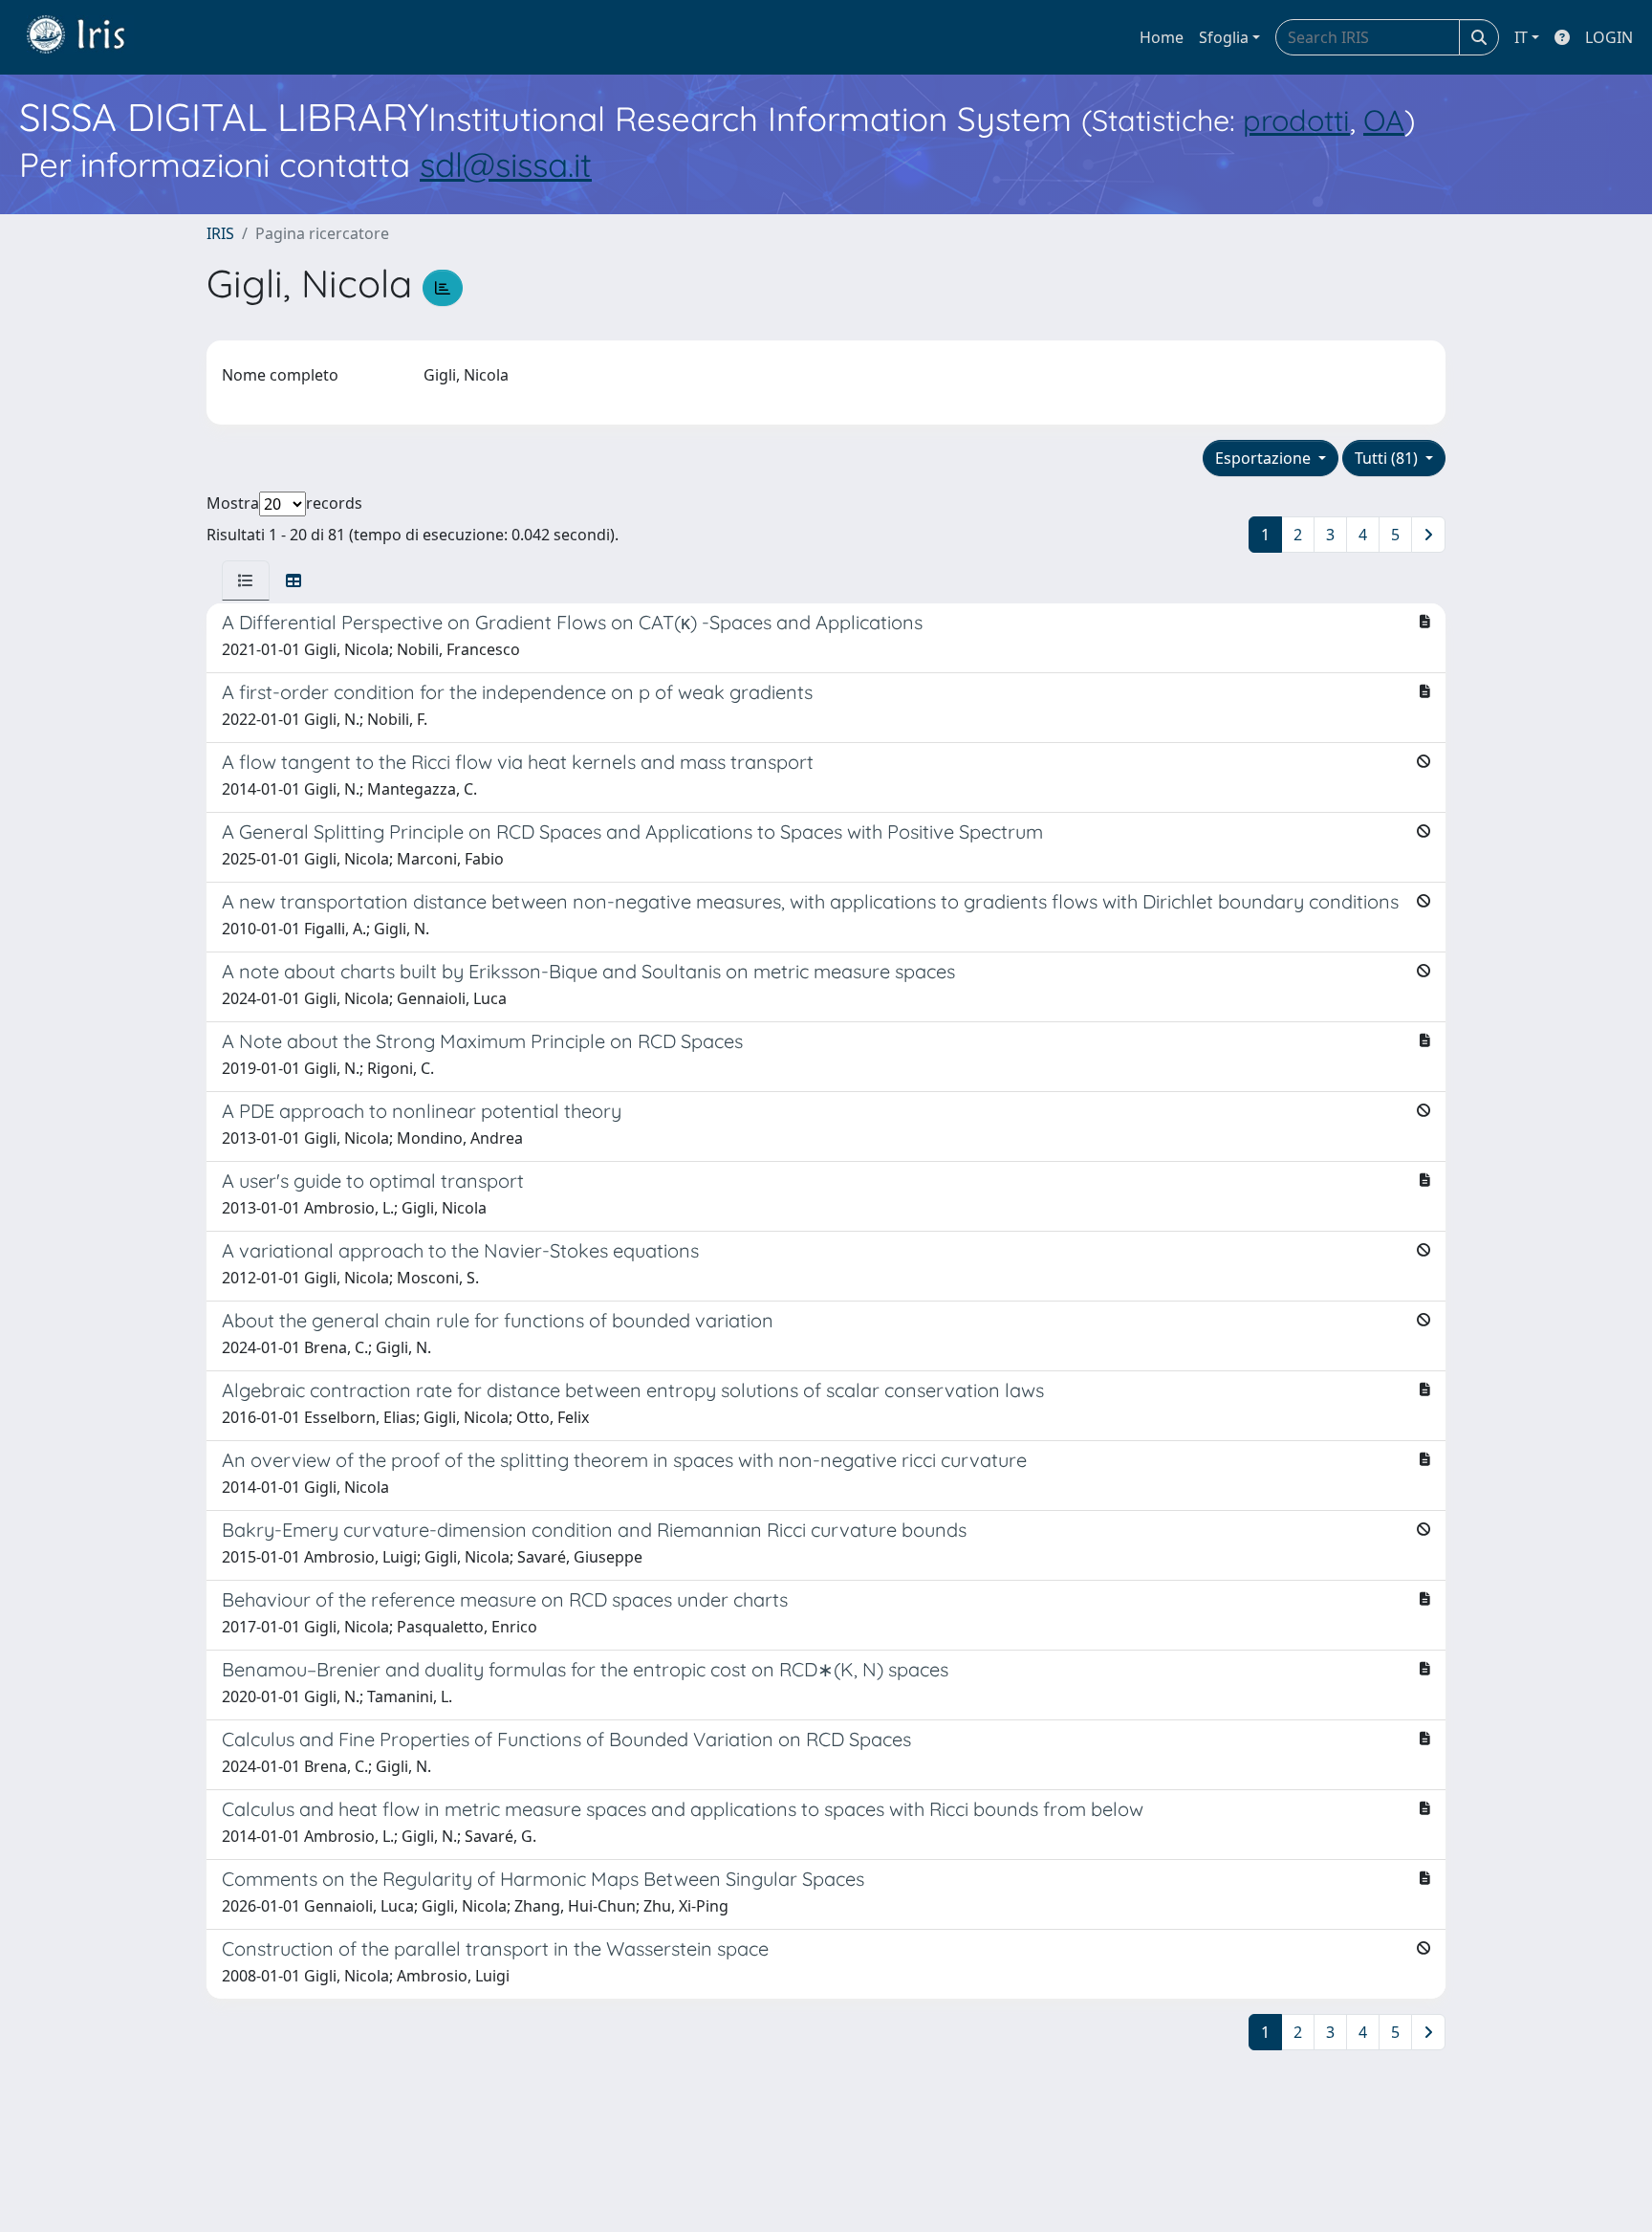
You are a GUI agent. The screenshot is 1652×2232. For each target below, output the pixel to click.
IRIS (220, 233)
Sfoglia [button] (1224, 37)
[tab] (246, 580)
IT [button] (1521, 37)
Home (1162, 37)
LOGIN (1609, 37)
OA (1384, 120)
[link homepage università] (90, 37)
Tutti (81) (1388, 458)
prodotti (1296, 120)
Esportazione (1265, 458)
